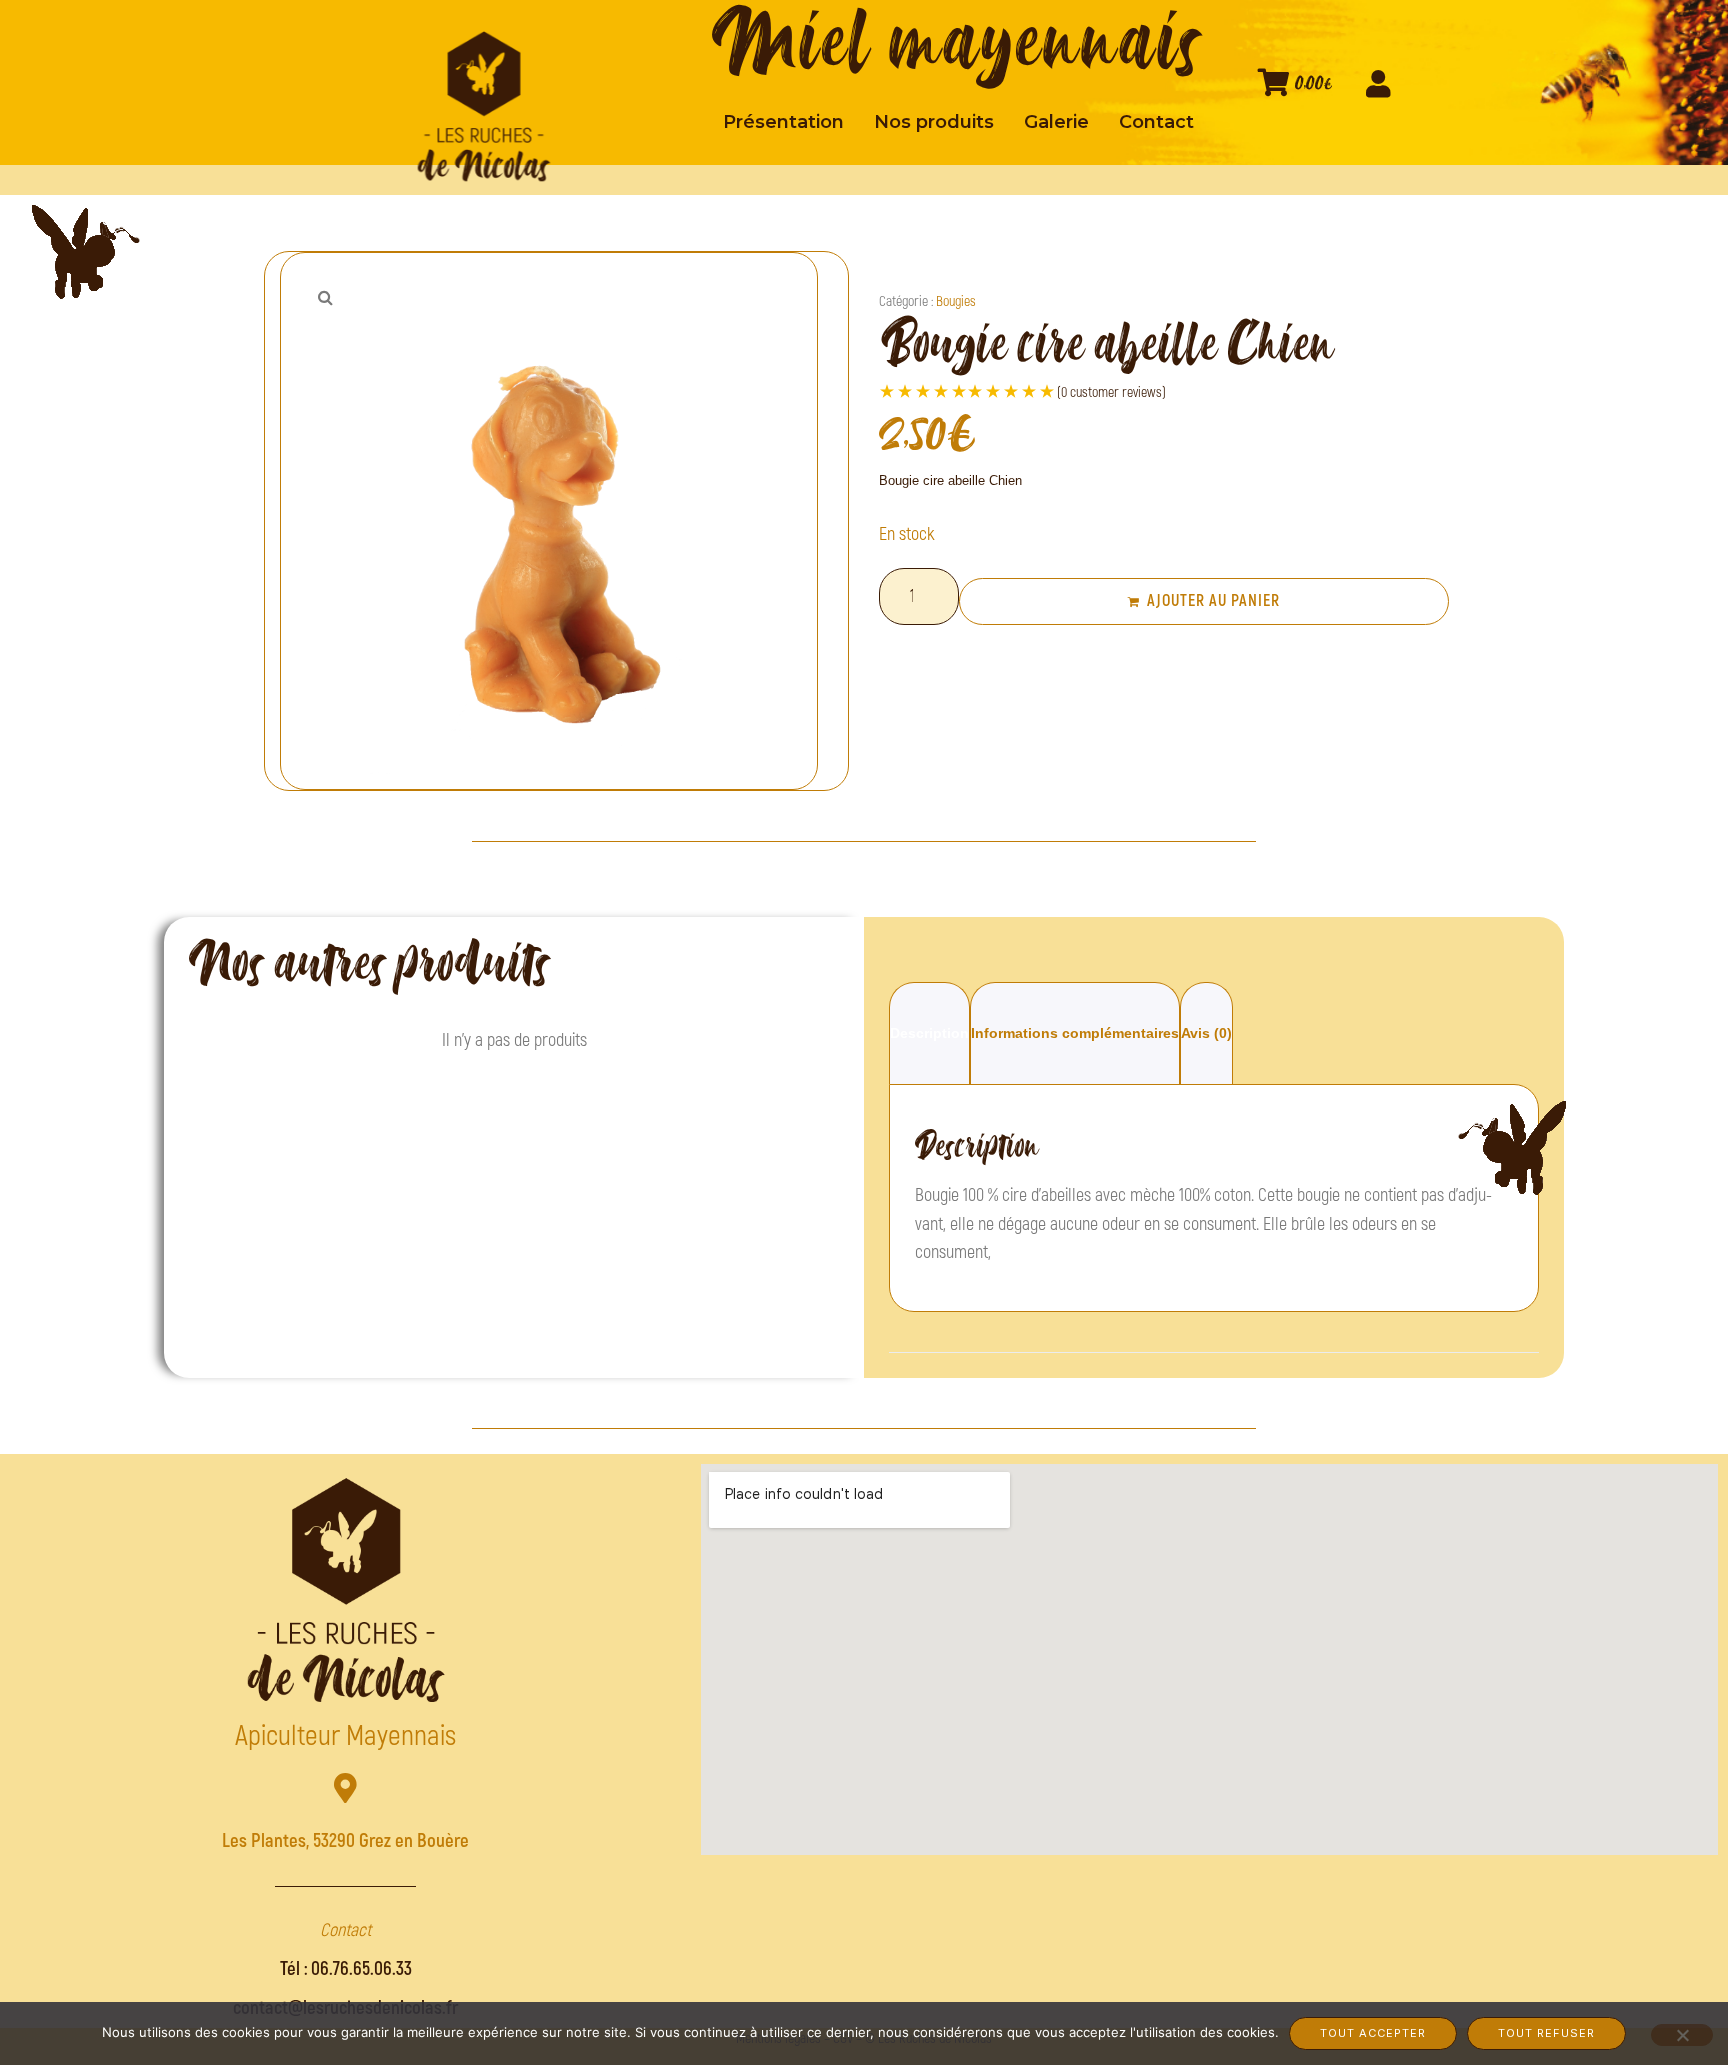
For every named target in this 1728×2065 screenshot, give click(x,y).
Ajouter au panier (1213, 601)
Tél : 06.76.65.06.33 (346, 1969)
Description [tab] (929, 1033)
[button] (325, 297)
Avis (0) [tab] (1206, 1033)
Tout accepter (1373, 2033)
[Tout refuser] (1682, 2035)
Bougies (956, 301)
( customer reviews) (1111, 392)
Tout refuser (1546, 2033)
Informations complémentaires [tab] (1075, 1033)
